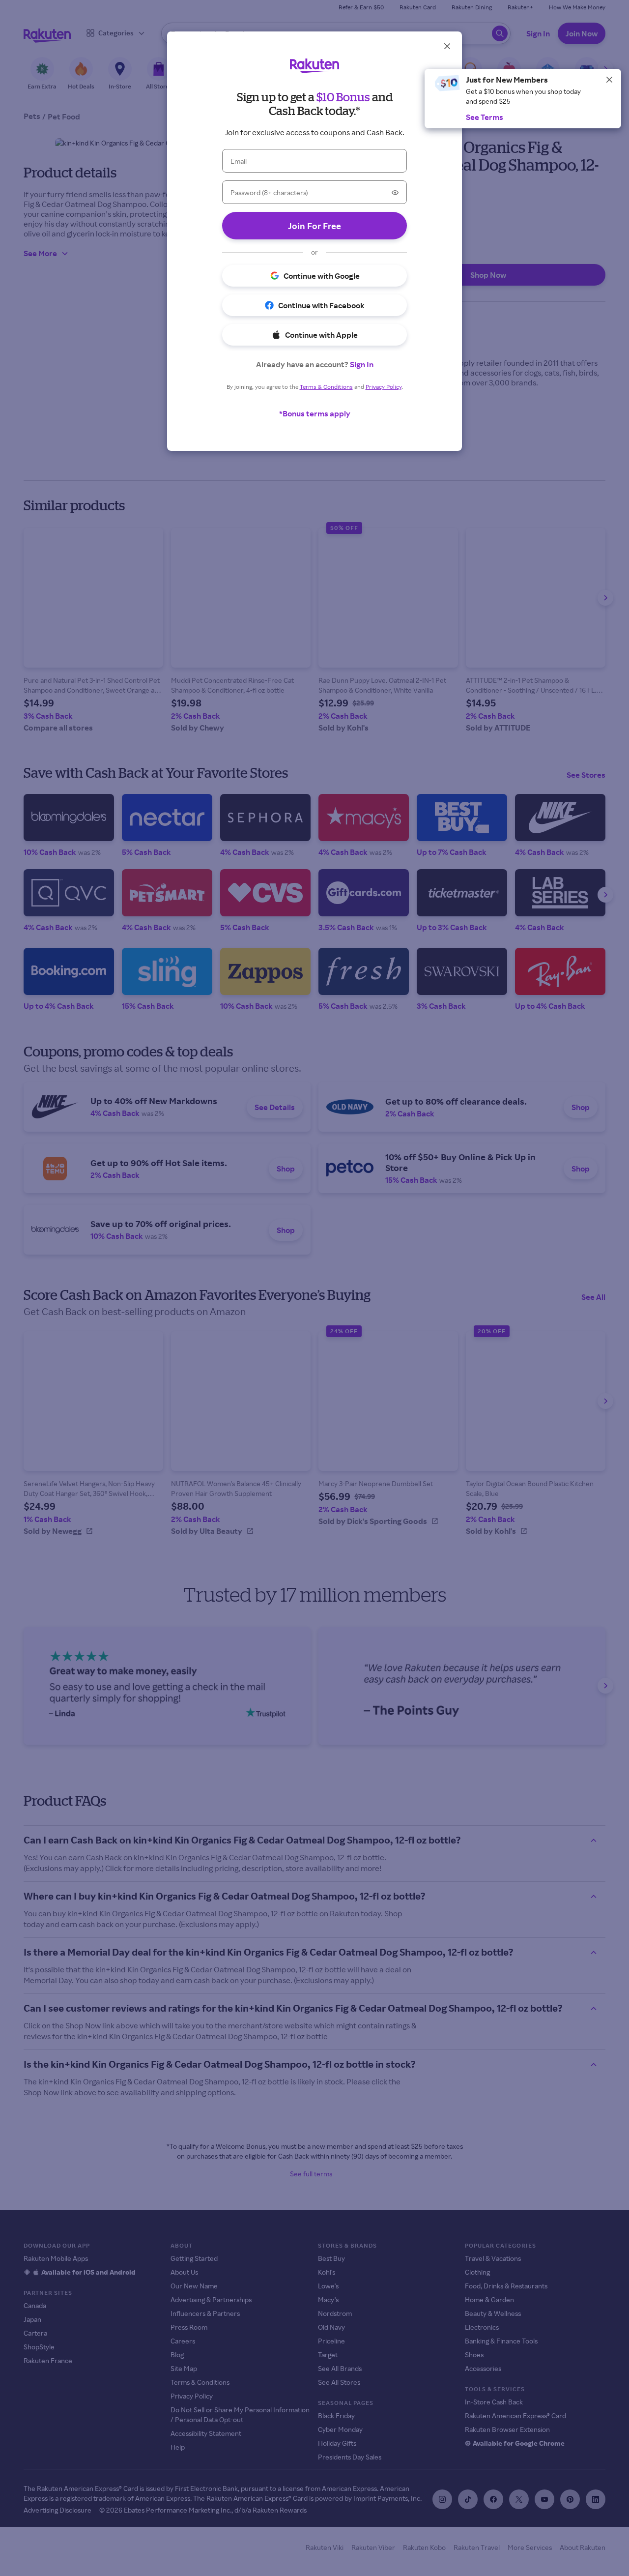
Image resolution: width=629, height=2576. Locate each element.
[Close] (609, 80)
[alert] (523, 99)
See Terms (485, 117)
